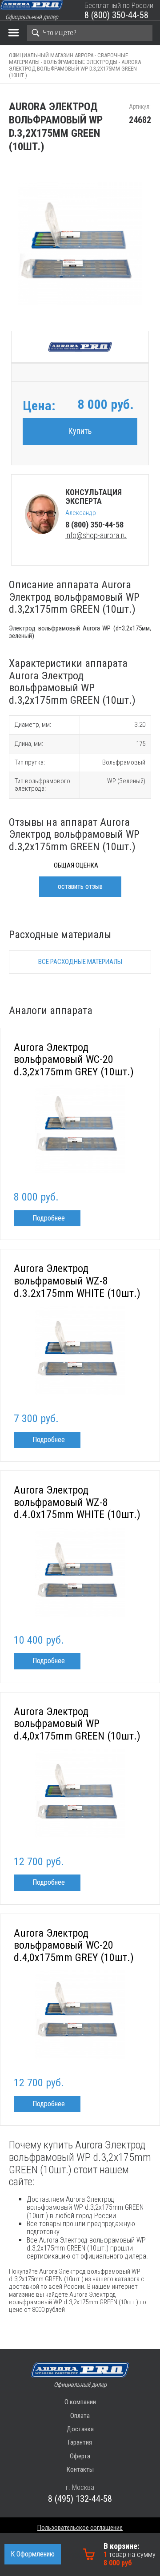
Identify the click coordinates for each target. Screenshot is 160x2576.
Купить (80, 431)
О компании (80, 2402)
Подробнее (49, 1218)
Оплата (80, 2416)
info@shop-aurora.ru (96, 535)
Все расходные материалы (80, 962)
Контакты (80, 2469)
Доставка (80, 2429)
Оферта (80, 2456)
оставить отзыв (80, 886)
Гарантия (80, 2442)
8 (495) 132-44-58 (80, 2499)
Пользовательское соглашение (80, 2528)
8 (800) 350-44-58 (116, 15)
